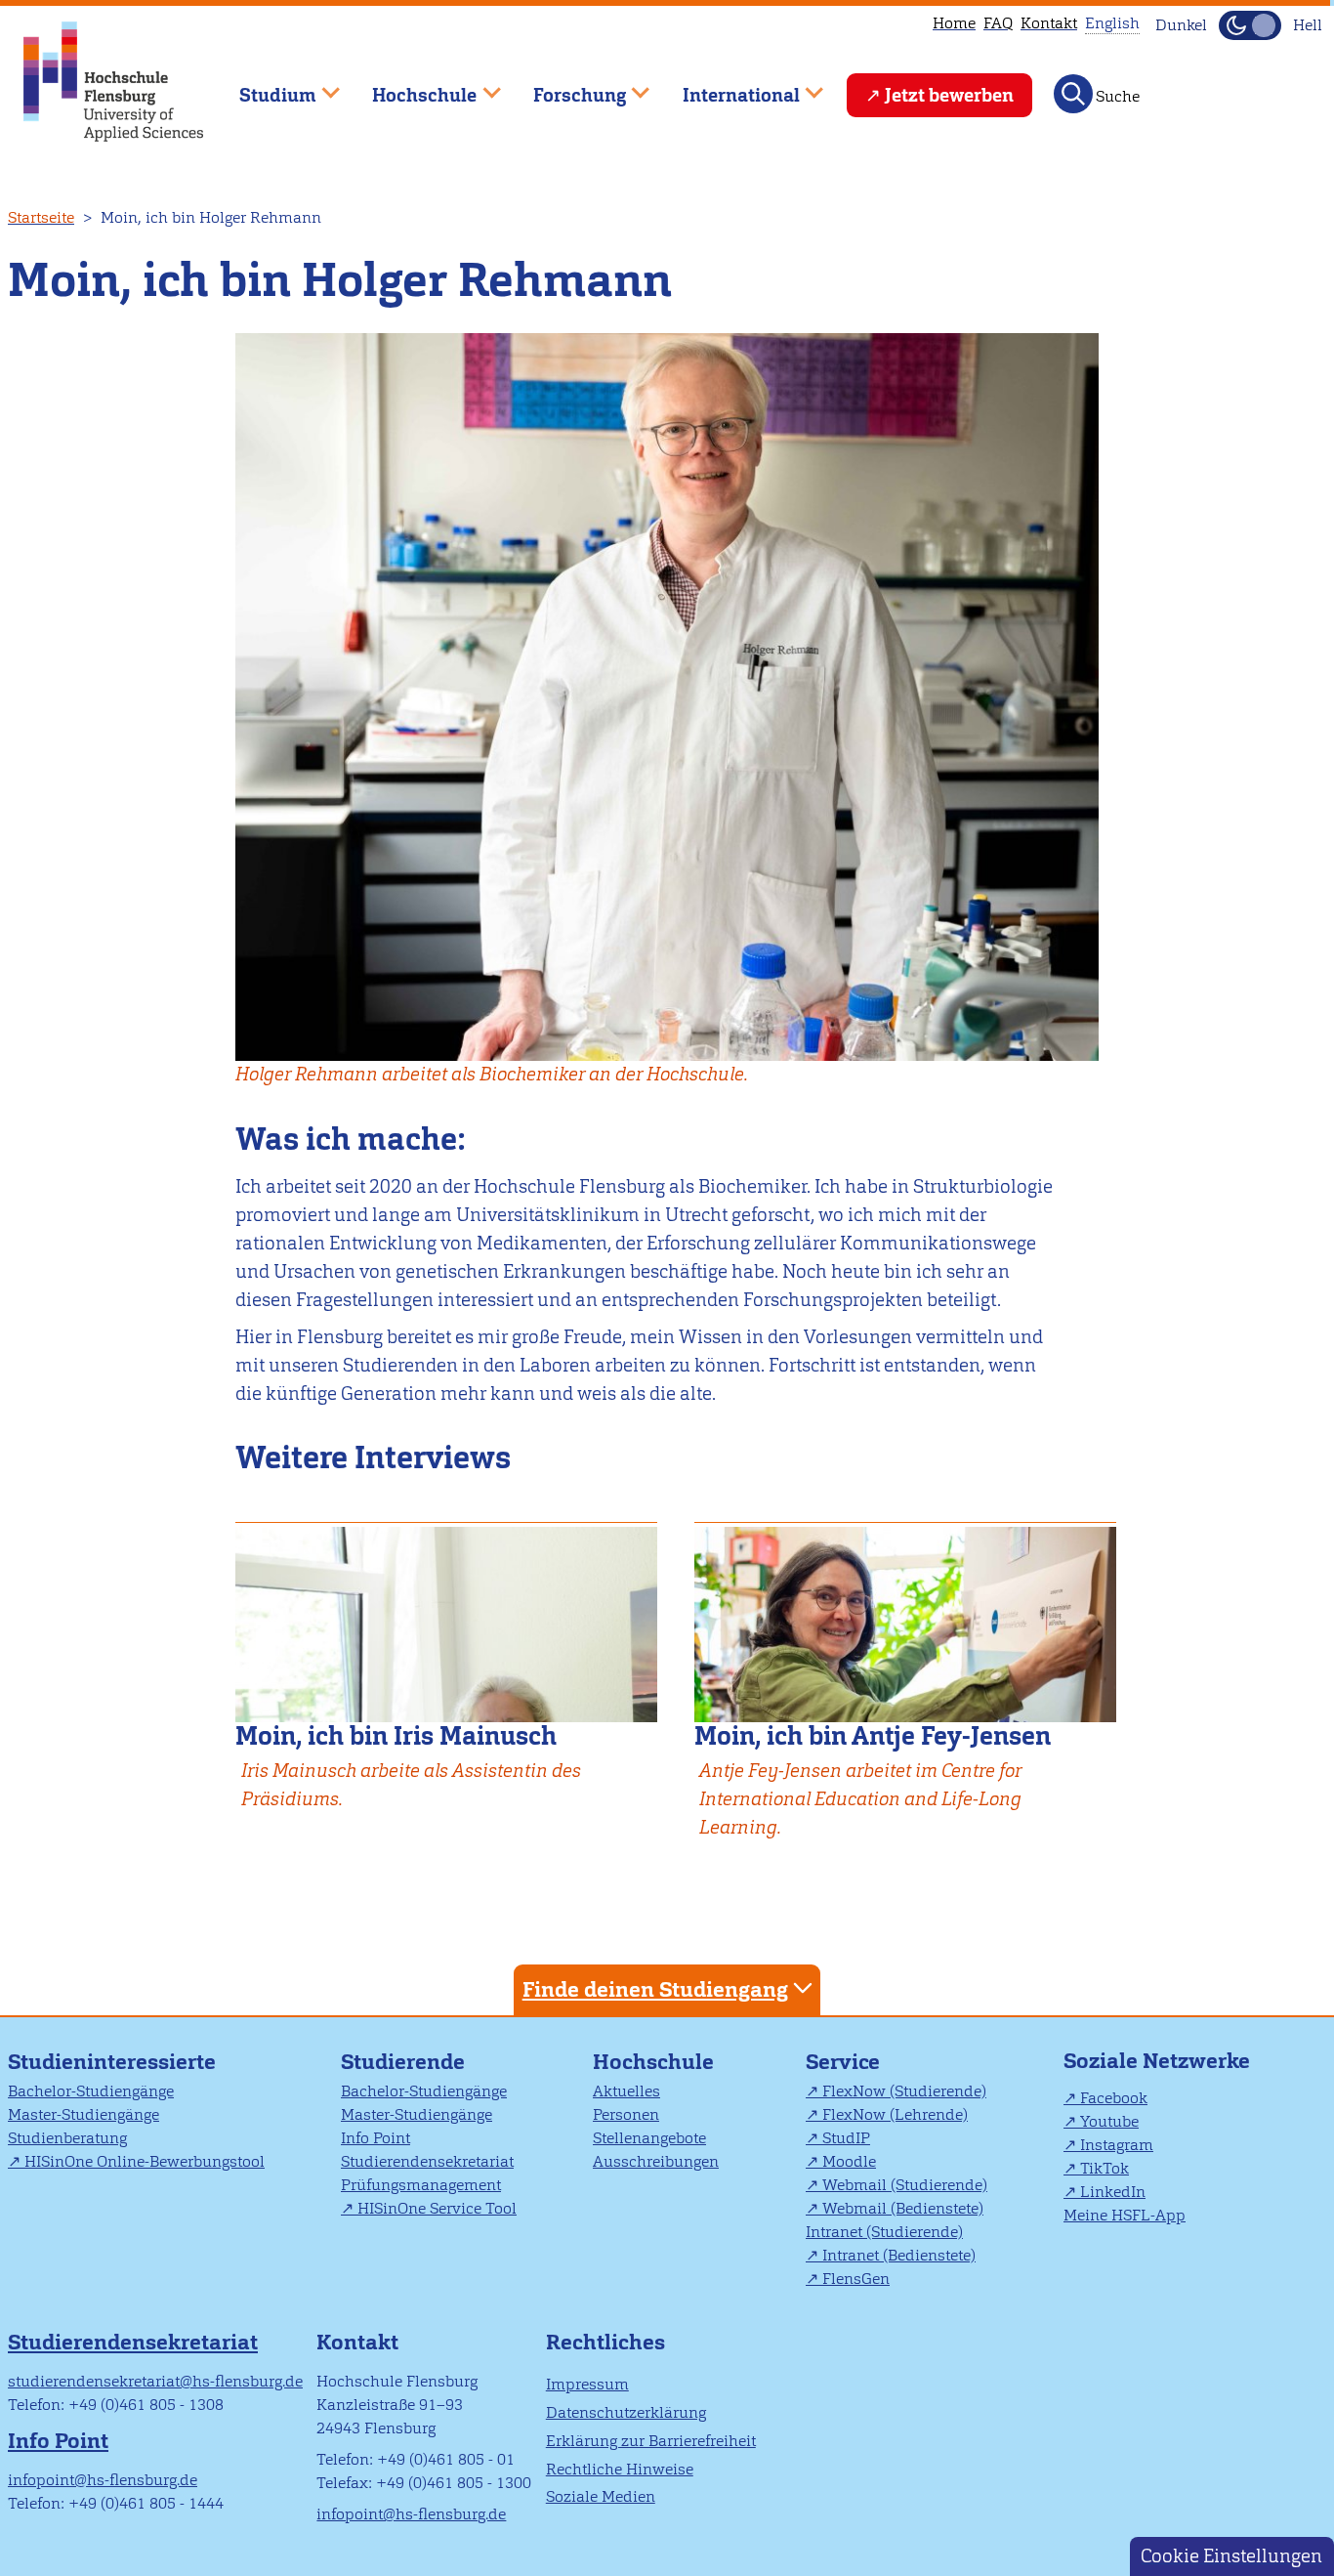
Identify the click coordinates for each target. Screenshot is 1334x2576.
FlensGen (856, 2279)
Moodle (849, 2161)
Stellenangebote (649, 2138)
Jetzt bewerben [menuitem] (949, 95)
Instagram (1117, 2145)
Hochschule (653, 2062)
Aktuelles (626, 2091)
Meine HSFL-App (1125, 2215)
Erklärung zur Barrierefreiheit (651, 2441)
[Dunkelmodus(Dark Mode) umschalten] (1250, 25)
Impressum (587, 2384)
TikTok (1105, 2168)
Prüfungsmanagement (421, 2185)
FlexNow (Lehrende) (895, 2114)
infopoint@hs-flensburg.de (103, 2480)
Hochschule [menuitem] (411, 86)
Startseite (41, 217)
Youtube (1109, 2121)
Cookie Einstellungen (1231, 2556)
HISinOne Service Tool (437, 2208)
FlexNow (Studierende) (904, 2091)
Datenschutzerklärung (626, 2412)
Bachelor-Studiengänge (91, 2091)
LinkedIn (1113, 2192)
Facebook (1114, 2098)
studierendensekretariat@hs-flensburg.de (155, 2381)
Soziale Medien (601, 2496)
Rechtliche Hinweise (620, 2469)
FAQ (998, 23)
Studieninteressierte (112, 2062)
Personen (626, 2114)
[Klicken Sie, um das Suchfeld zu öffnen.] (1073, 94)
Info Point (375, 2138)
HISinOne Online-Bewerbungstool (145, 2161)
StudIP (846, 2138)
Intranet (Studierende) (884, 2232)
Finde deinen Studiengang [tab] (655, 1989)
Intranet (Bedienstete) (899, 2255)
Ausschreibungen (656, 2161)
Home (954, 23)
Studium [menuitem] (264, 86)
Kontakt (1049, 23)
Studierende (403, 2062)
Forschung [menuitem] (565, 86)
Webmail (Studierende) (905, 2185)
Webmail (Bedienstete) (903, 2208)
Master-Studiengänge (83, 2114)
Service (843, 2062)
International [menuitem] (727, 86)
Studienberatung (67, 2138)
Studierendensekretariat (427, 2161)
